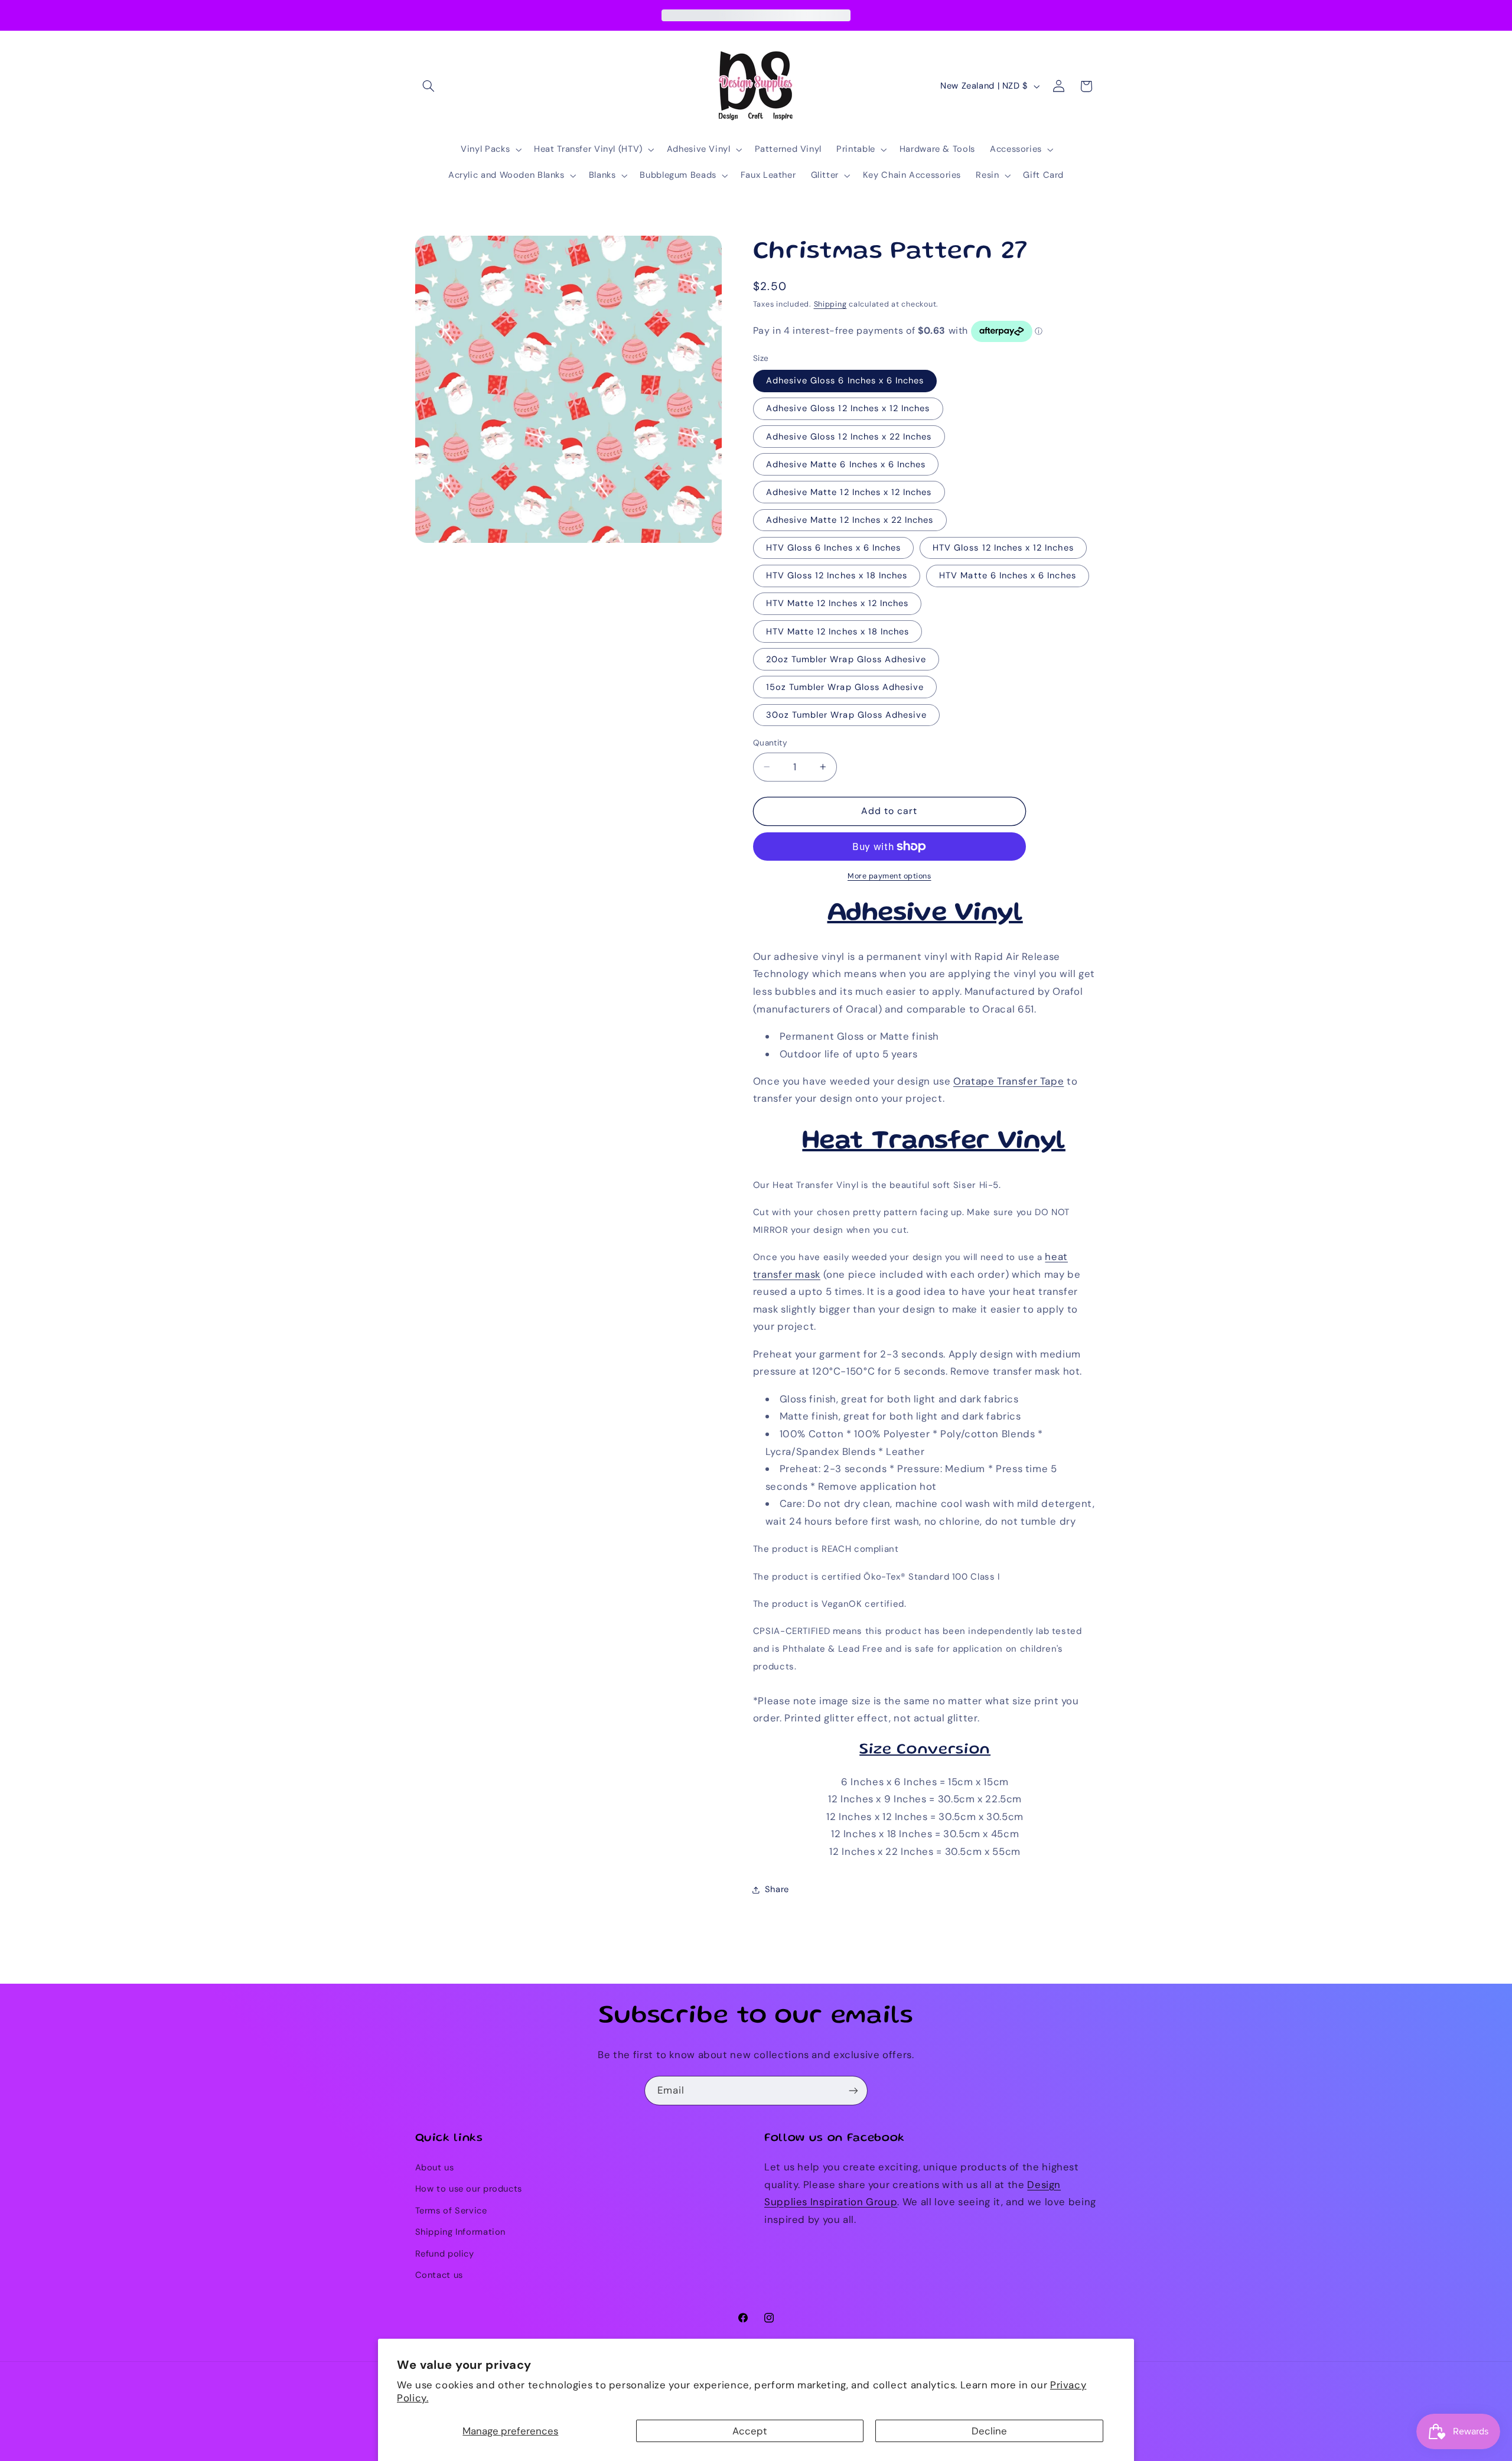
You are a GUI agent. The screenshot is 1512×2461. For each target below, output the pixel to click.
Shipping (830, 304)
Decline (989, 2431)
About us (435, 2167)
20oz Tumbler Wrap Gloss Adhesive (846, 659)
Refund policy (445, 2254)
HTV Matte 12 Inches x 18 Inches (838, 631)
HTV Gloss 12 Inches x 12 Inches (1003, 548)
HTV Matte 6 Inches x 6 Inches (1007, 576)
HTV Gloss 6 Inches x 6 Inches (833, 548)
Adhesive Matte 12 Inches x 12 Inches (849, 492)
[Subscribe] (853, 2090)
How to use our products (469, 2189)
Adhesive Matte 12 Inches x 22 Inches (850, 520)
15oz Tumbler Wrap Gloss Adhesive (845, 687)
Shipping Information (461, 2232)
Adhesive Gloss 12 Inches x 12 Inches (848, 409)
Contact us (439, 2275)
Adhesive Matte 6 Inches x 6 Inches (846, 464)
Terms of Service (451, 2211)
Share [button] (777, 1889)
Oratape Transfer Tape (1008, 1081)
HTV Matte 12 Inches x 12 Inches (838, 604)
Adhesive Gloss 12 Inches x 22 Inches (849, 437)
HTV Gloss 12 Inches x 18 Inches (837, 576)
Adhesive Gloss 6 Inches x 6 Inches (845, 381)
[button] (429, 86)
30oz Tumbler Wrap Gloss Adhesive (847, 715)
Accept (750, 2431)
